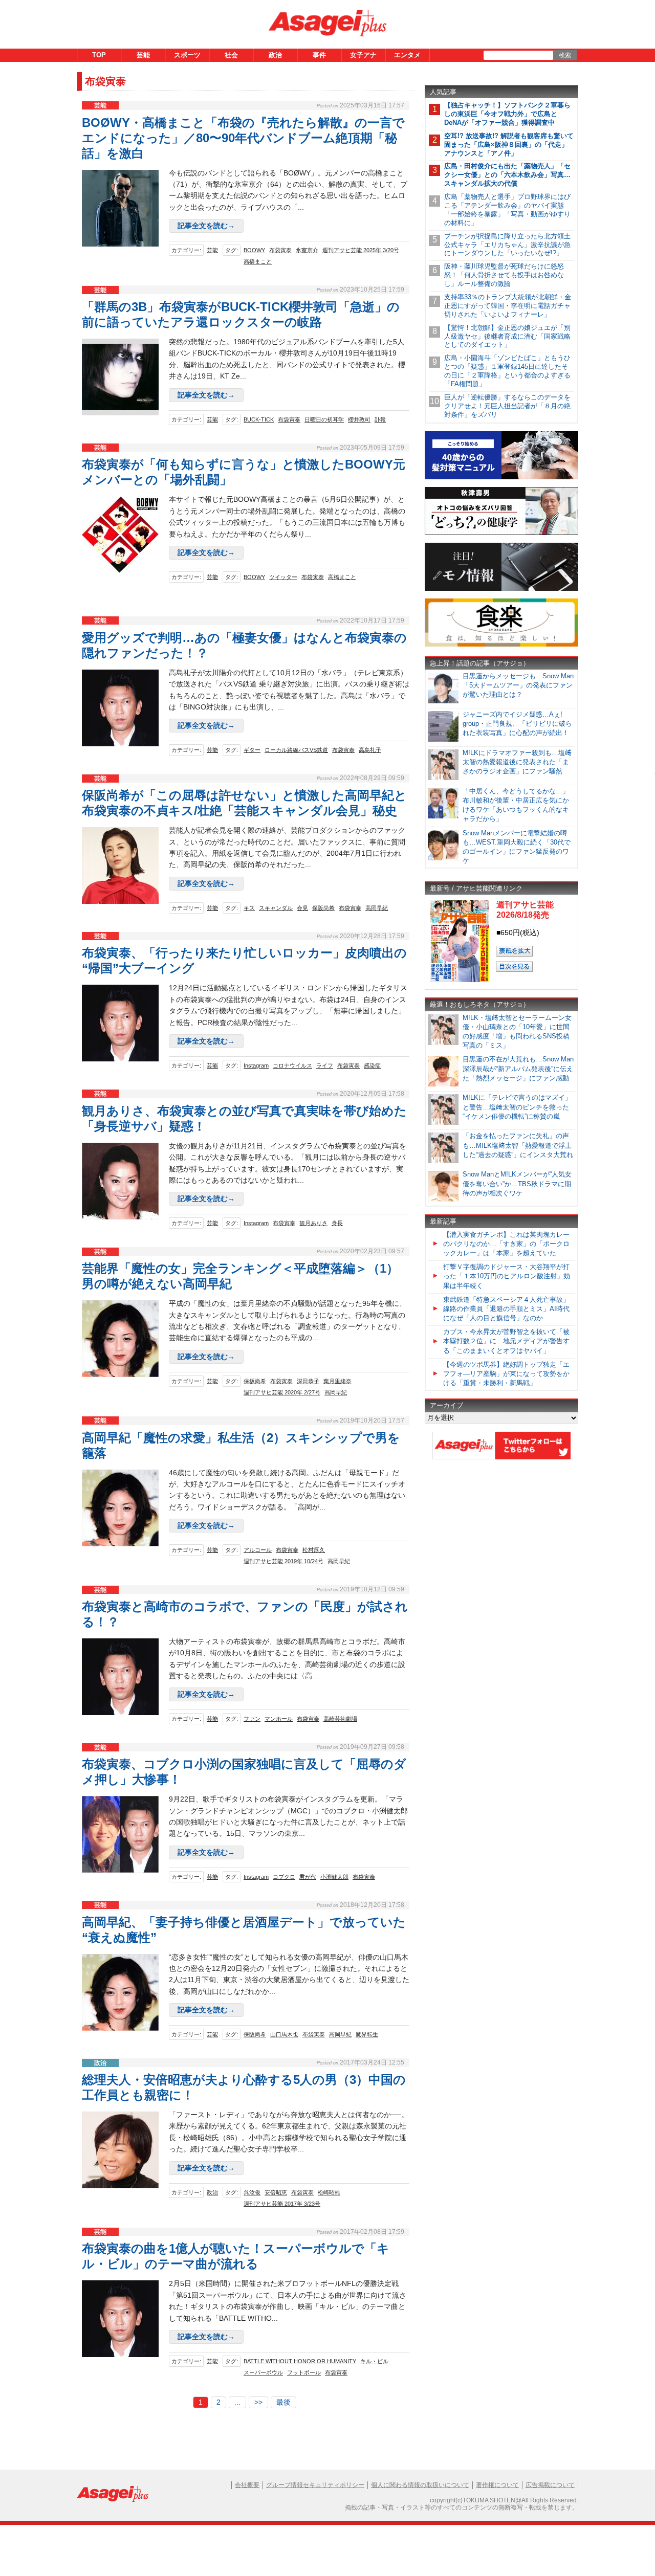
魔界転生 (367, 2034)
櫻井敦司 (359, 419)
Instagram (256, 1065)
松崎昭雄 (329, 2192)
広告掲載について (550, 2485)
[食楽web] (501, 645)
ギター (252, 750)
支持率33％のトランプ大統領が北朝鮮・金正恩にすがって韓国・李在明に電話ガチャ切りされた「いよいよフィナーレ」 (508, 306)
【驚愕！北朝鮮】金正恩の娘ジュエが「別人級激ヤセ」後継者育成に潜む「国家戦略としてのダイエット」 (507, 336)
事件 (319, 55)
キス (249, 908)
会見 (302, 908)
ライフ (325, 1065)
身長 (337, 1223)
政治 (275, 55)
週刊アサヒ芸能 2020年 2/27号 (282, 1392)
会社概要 (247, 2485)
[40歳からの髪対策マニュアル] (501, 478)
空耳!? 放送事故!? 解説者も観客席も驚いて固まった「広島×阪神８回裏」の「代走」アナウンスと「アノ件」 (509, 145)
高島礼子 (370, 750)
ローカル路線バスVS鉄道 (296, 750)
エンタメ (407, 55)
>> (258, 2402)
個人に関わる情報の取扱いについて (420, 2485)
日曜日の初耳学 (324, 419)
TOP (99, 55)
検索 (565, 55)
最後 (283, 2402)
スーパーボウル (263, 2372)
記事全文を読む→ (206, 226)
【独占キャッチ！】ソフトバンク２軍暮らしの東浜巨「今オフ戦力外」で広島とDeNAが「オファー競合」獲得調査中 (507, 114)
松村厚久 (314, 1550)
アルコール (258, 1550)
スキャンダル (276, 908)
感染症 (372, 1065)
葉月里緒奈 (337, 1381)
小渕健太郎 (334, 1877)
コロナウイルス (292, 1065)
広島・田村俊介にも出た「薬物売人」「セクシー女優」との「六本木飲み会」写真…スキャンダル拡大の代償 (507, 175)
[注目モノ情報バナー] (501, 589)
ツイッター (283, 577)
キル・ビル (374, 2361)
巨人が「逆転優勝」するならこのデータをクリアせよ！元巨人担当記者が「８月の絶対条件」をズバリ (507, 406)
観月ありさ (313, 1223)
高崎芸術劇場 (340, 1719)
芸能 (143, 55)
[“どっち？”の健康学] (501, 533)
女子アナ (363, 55)
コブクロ (284, 1877)
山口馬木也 (284, 2034)
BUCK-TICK (259, 419)
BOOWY (254, 250)
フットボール (304, 2372)
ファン (252, 1719)
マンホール (279, 1719)
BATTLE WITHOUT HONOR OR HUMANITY (300, 2361)
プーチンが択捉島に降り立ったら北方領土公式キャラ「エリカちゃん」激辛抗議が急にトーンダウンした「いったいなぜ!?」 (507, 245)
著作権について (497, 2485)
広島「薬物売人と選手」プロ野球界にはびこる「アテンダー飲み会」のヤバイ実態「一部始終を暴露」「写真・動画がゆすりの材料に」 (507, 210)
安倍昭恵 (276, 2192)
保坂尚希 (255, 1381)
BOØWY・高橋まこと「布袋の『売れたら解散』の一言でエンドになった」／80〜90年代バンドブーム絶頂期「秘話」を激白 (243, 138)
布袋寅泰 (280, 250)
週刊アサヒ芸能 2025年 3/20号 (361, 250)
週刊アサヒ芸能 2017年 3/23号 (282, 2204)
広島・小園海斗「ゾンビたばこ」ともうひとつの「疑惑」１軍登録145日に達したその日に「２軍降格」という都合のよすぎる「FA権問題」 (507, 371)
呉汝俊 (252, 2192)
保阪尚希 (323, 908)
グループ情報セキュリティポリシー (315, 2485)
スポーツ (187, 55)
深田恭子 (308, 1381)
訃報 (380, 419)
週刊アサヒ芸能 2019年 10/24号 (283, 1561)
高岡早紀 (377, 908)
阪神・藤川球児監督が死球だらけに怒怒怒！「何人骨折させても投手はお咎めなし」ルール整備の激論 (504, 275)
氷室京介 (307, 250)
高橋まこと (258, 261)
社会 (231, 55)
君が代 (308, 1877)
